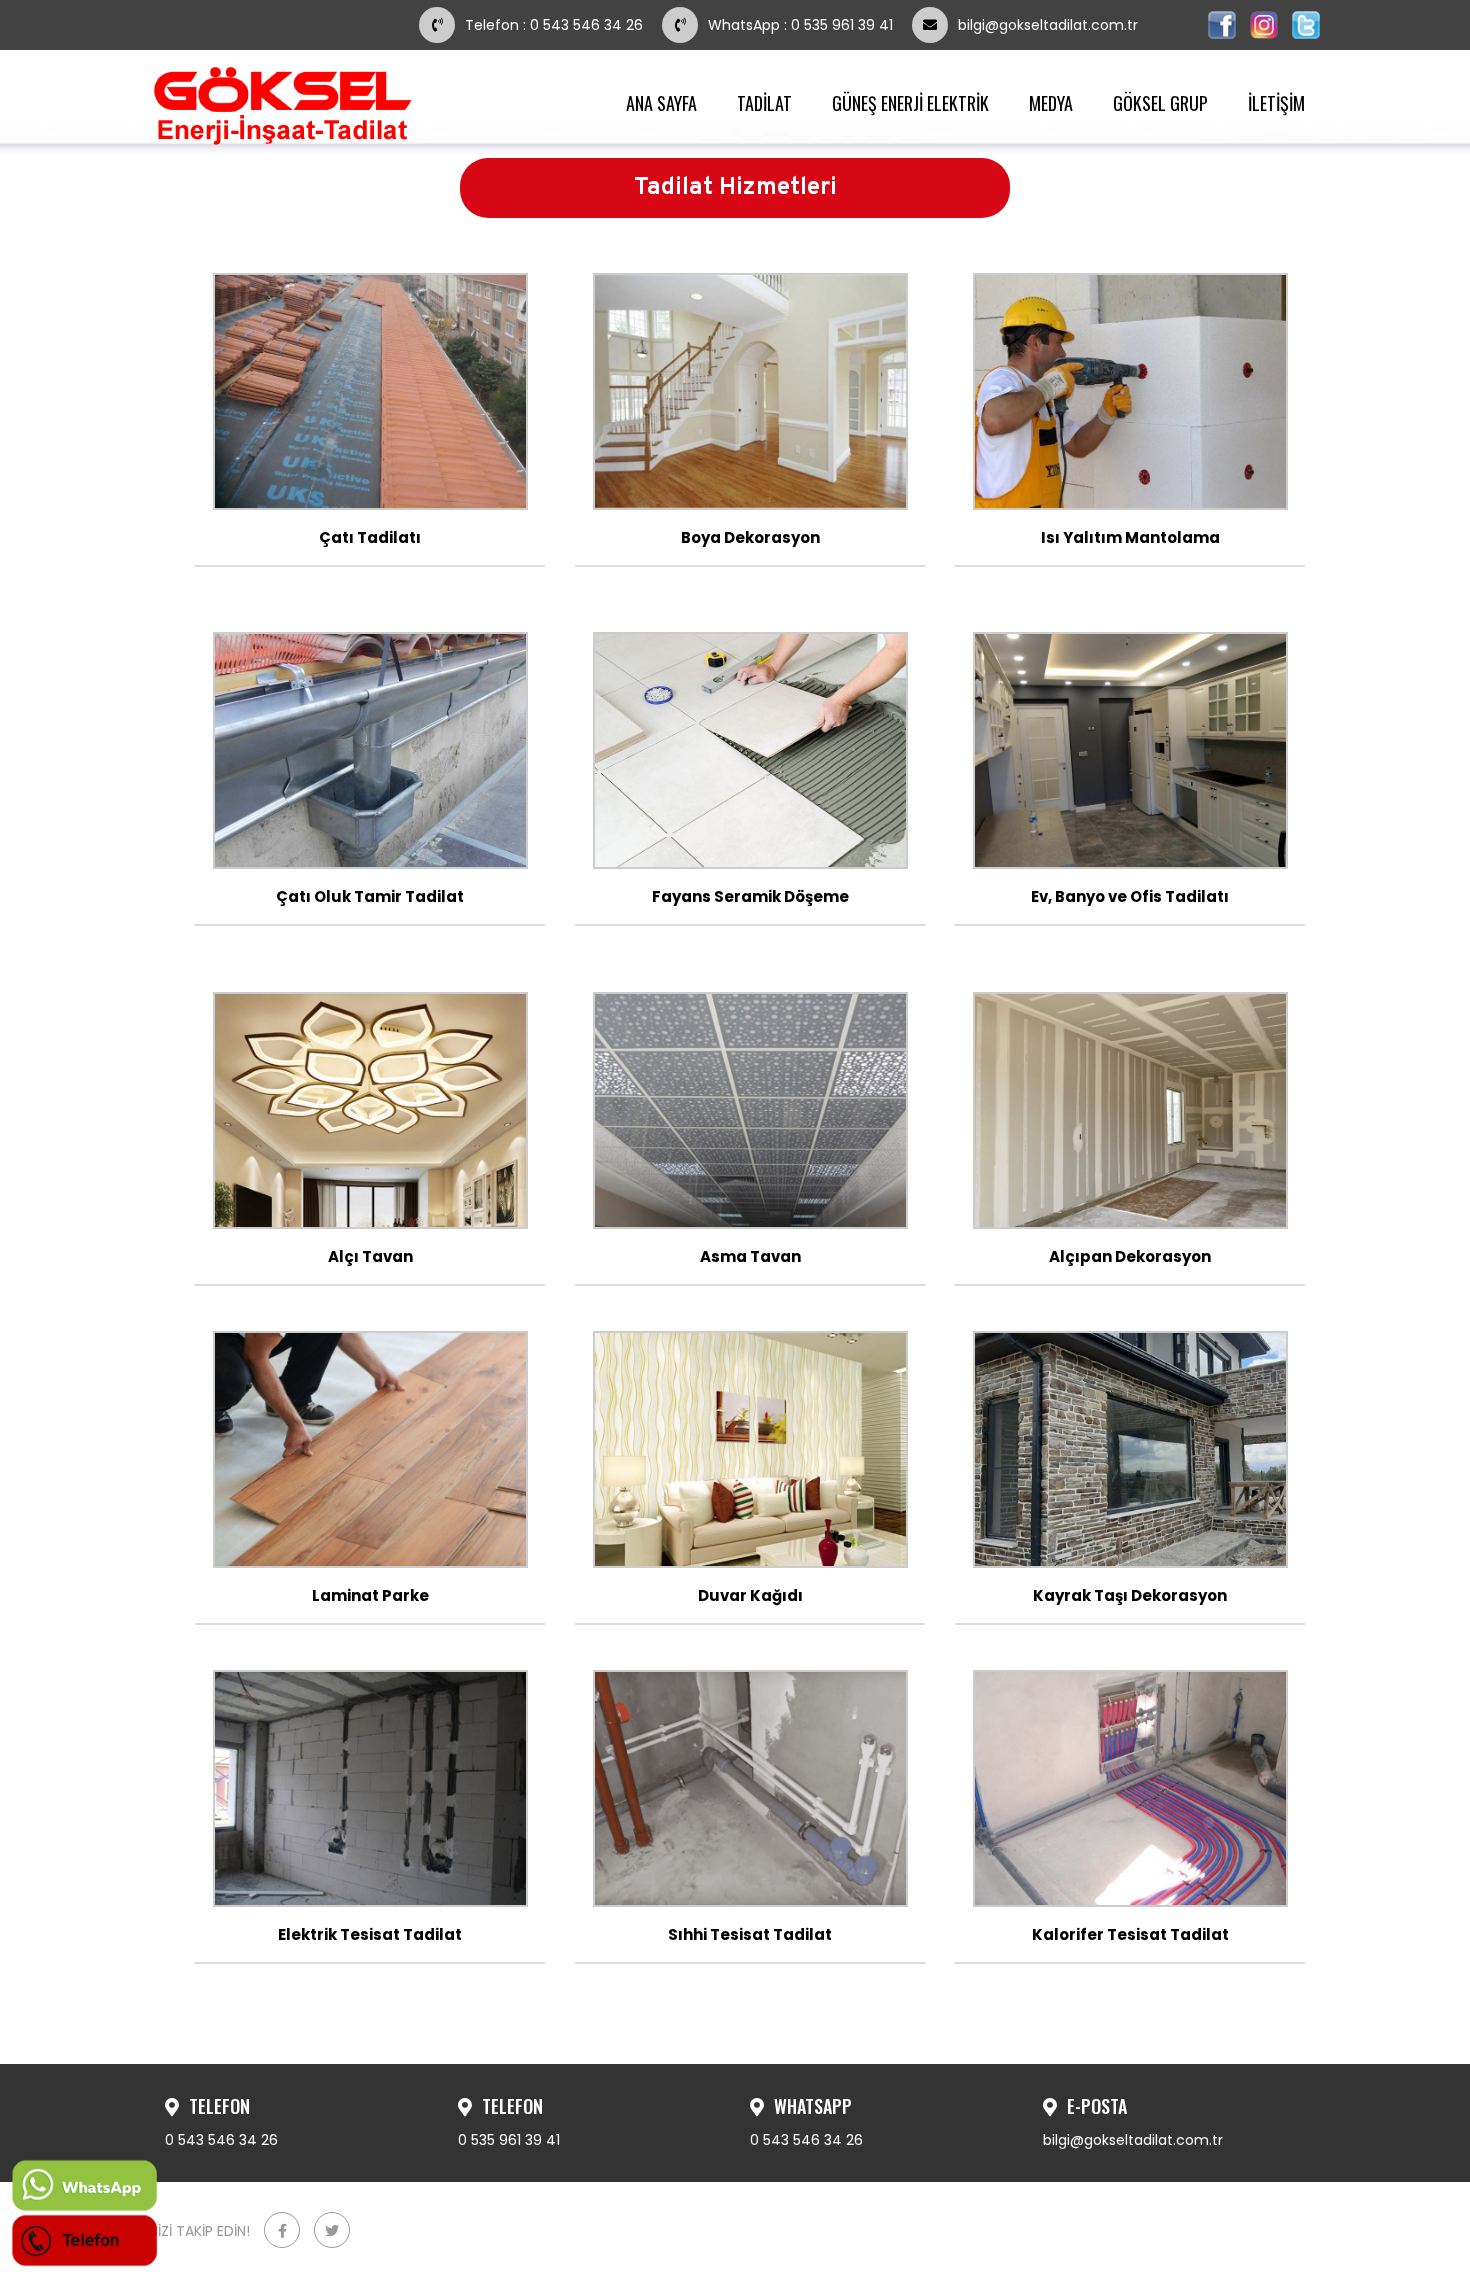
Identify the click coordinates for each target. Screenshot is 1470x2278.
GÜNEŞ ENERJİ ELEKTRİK (910, 103)
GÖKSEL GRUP (1160, 103)
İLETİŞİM (1276, 103)
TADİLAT (764, 103)
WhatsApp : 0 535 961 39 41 (800, 25)
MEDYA (1051, 103)
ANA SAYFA (661, 103)
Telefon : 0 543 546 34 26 (556, 25)
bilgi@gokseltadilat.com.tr (1048, 25)
